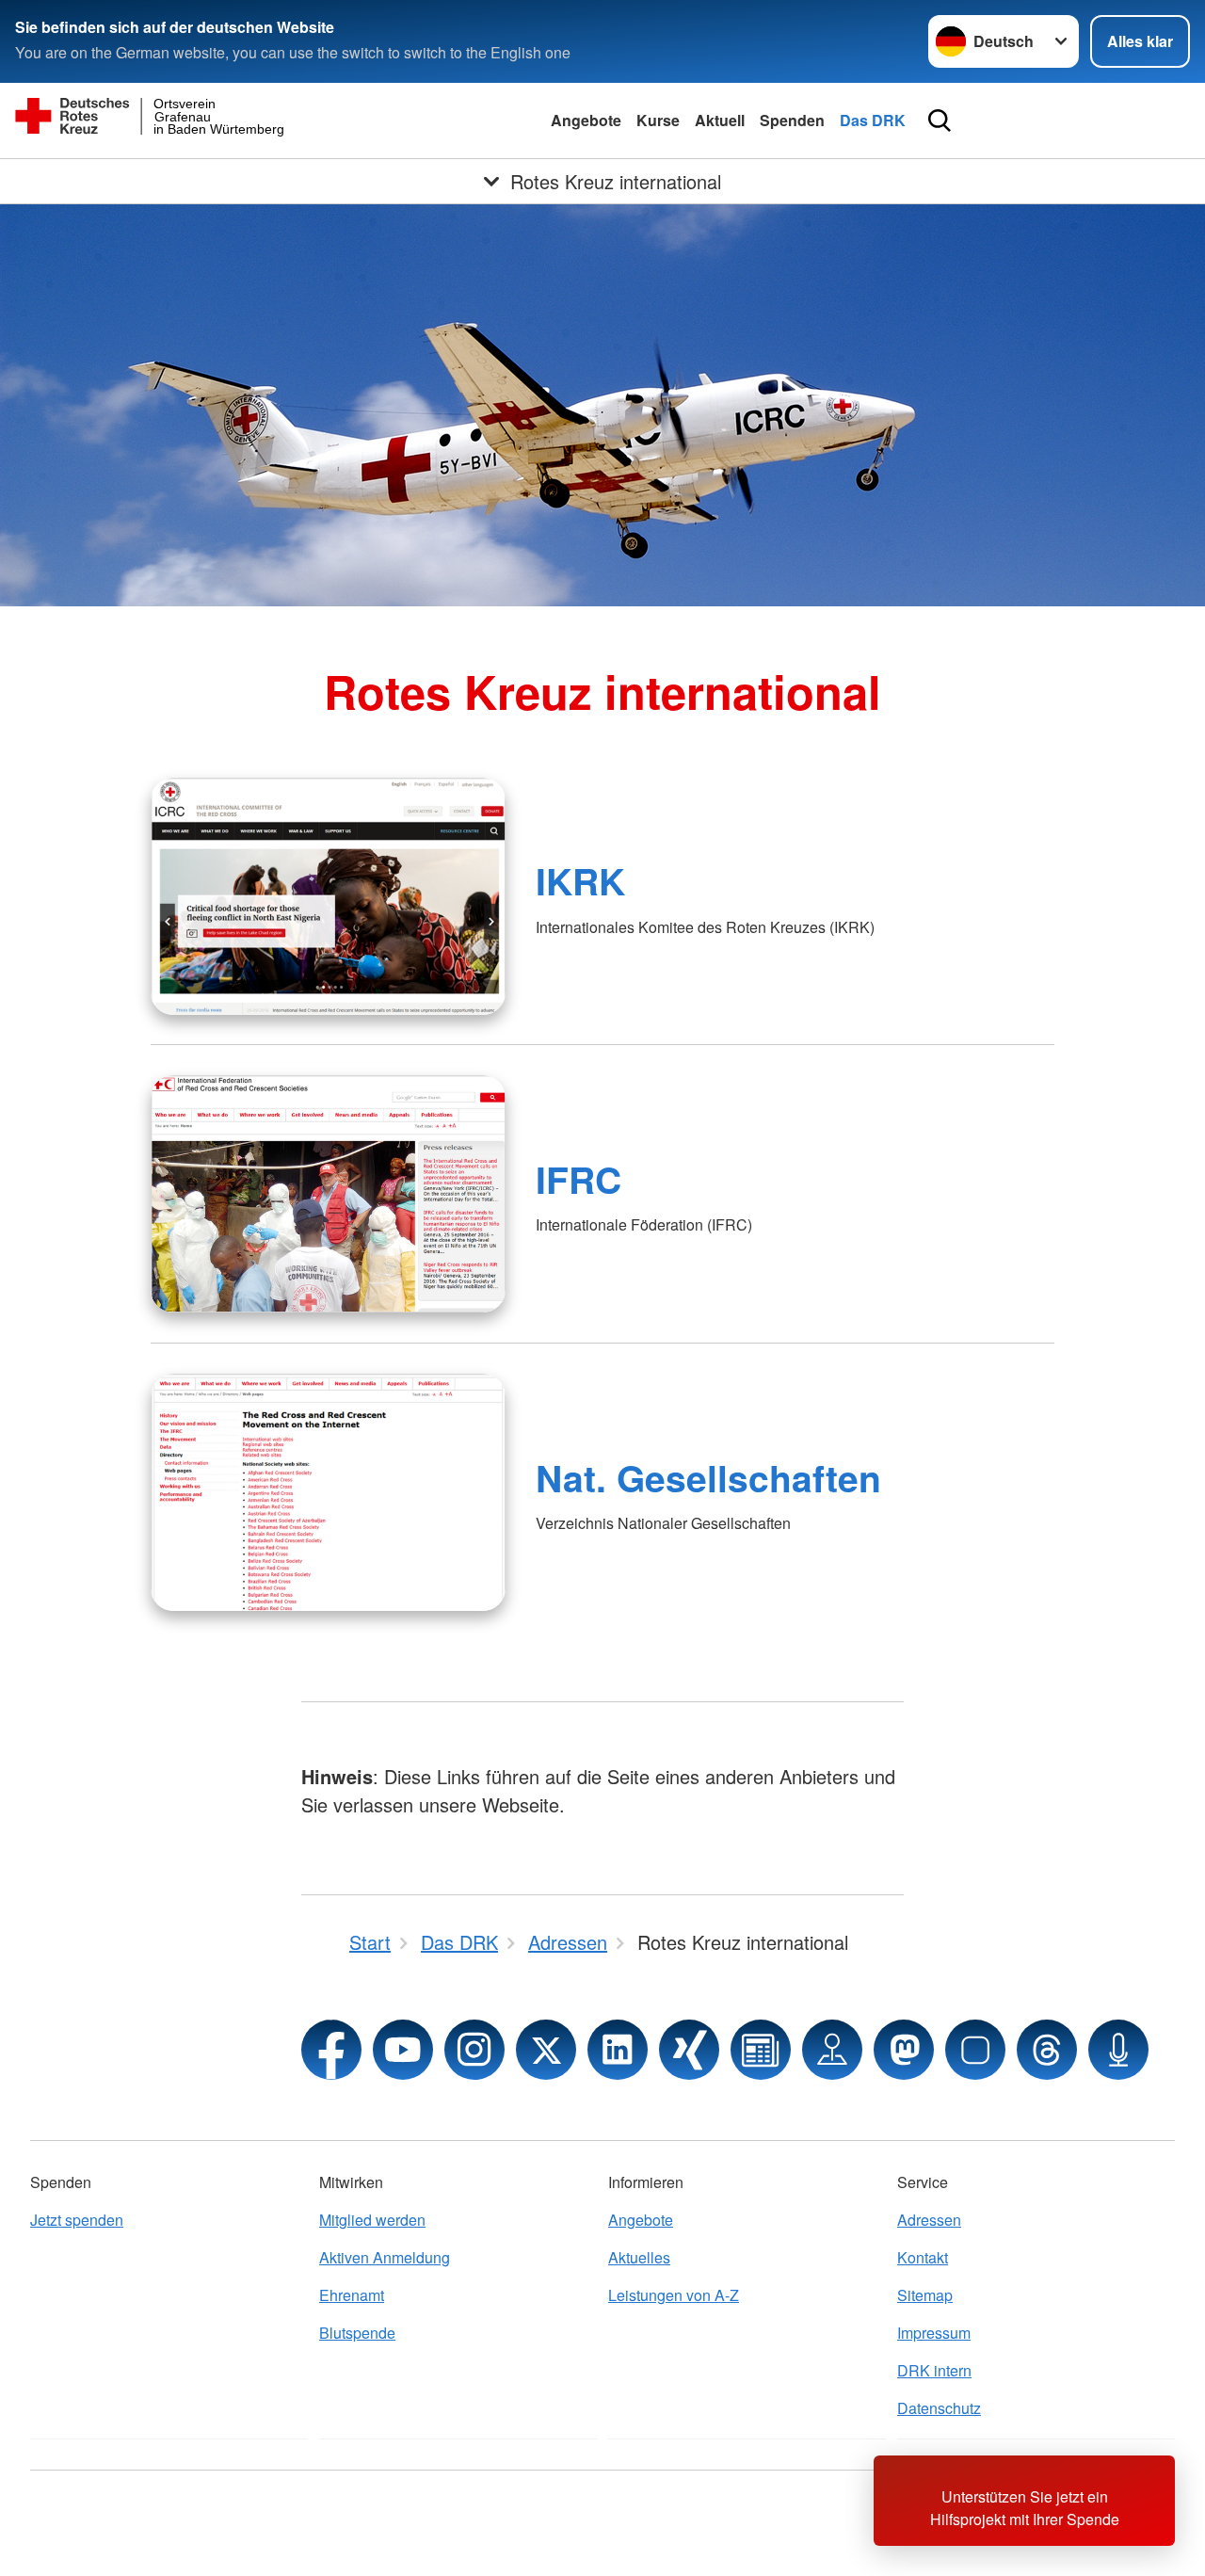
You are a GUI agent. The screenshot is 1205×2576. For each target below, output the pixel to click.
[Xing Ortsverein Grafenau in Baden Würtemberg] (689, 2050)
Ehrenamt (352, 2295)
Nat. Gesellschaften (708, 1477)
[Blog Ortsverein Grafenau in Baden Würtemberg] (761, 2050)
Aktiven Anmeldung (385, 2257)
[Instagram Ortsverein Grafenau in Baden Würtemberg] (474, 2050)
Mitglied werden (372, 2220)
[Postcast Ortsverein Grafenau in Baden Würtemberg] (1118, 2050)
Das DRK (873, 120)
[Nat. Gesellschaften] (328, 1492)
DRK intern (934, 2370)
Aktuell (720, 120)
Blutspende (357, 2333)
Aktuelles (639, 2257)
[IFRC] (328, 1194)
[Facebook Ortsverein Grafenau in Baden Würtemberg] (331, 2050)
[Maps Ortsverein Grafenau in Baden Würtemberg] (832, 2050)
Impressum (934, 2333)
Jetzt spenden (77, 2220)
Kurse (658, 120)
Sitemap (925, 2295)
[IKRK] (328, 896)
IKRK (580, 880)
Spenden (792, 120)
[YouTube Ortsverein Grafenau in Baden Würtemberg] (403, 2050)
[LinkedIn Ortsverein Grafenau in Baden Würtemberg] (618, 2050)
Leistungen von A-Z (674, 2295)
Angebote (586, 120)
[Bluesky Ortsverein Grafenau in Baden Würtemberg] (975, 2050)
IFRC (578, 1179)
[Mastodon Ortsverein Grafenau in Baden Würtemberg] (904, 2050)
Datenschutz (939, 2408)
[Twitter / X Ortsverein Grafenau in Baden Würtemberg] (546, 2050)
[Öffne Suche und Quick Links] (940, 121)
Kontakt (923, 2257)
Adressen (929, 2220)
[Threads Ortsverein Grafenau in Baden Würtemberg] (1047, 2050)
